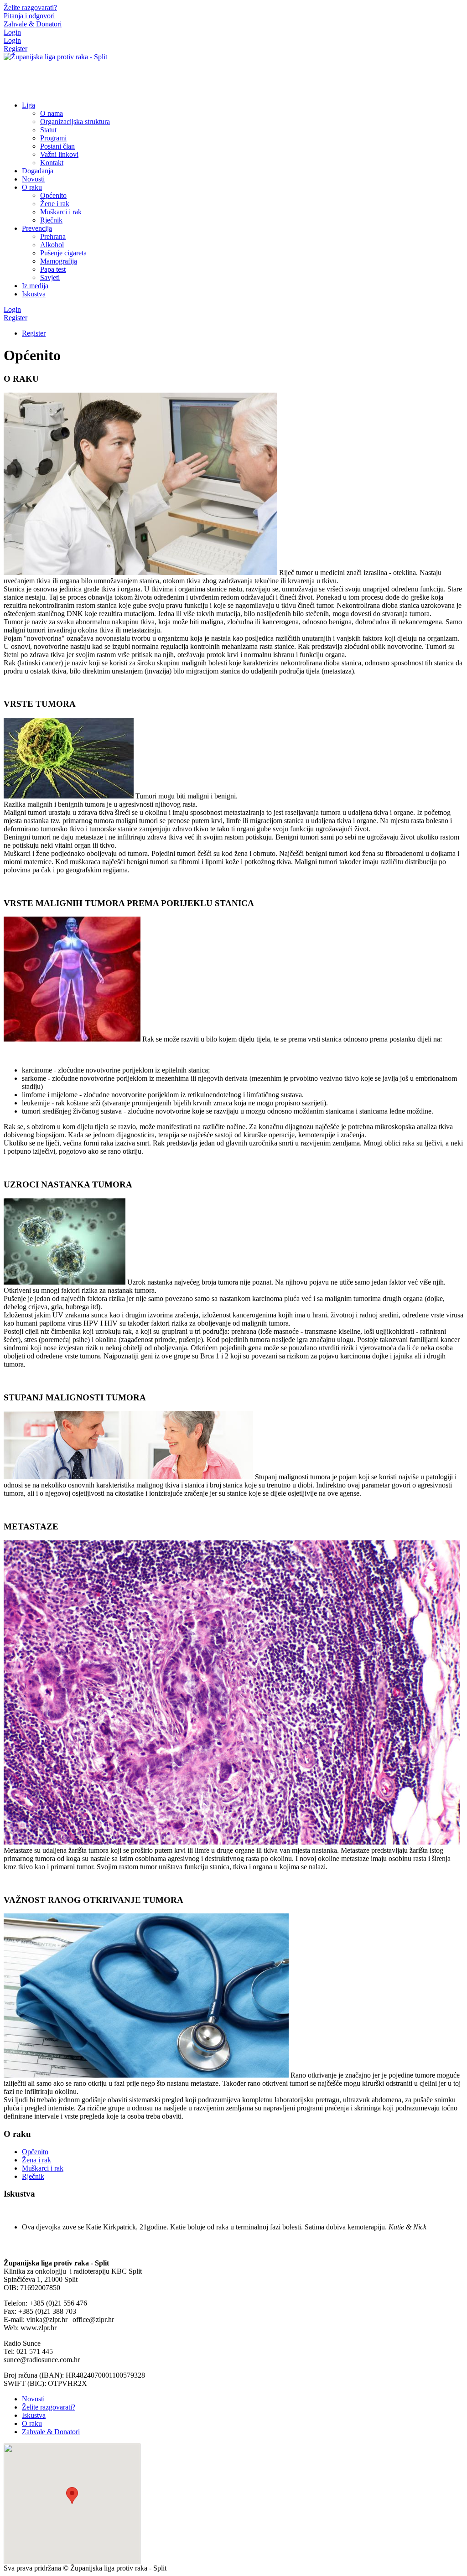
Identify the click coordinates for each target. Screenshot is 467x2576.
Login (12, 32)
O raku (32, 2423)
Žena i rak (36, 2160)
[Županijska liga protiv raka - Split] (55, 57)
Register (16, 49)
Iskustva (34, 2415)
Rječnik (33, 2176)
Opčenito (35, 2152)
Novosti (33, 2399)
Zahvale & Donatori (51, 2432)
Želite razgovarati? (49, 2407)
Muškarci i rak (43, 2168)
